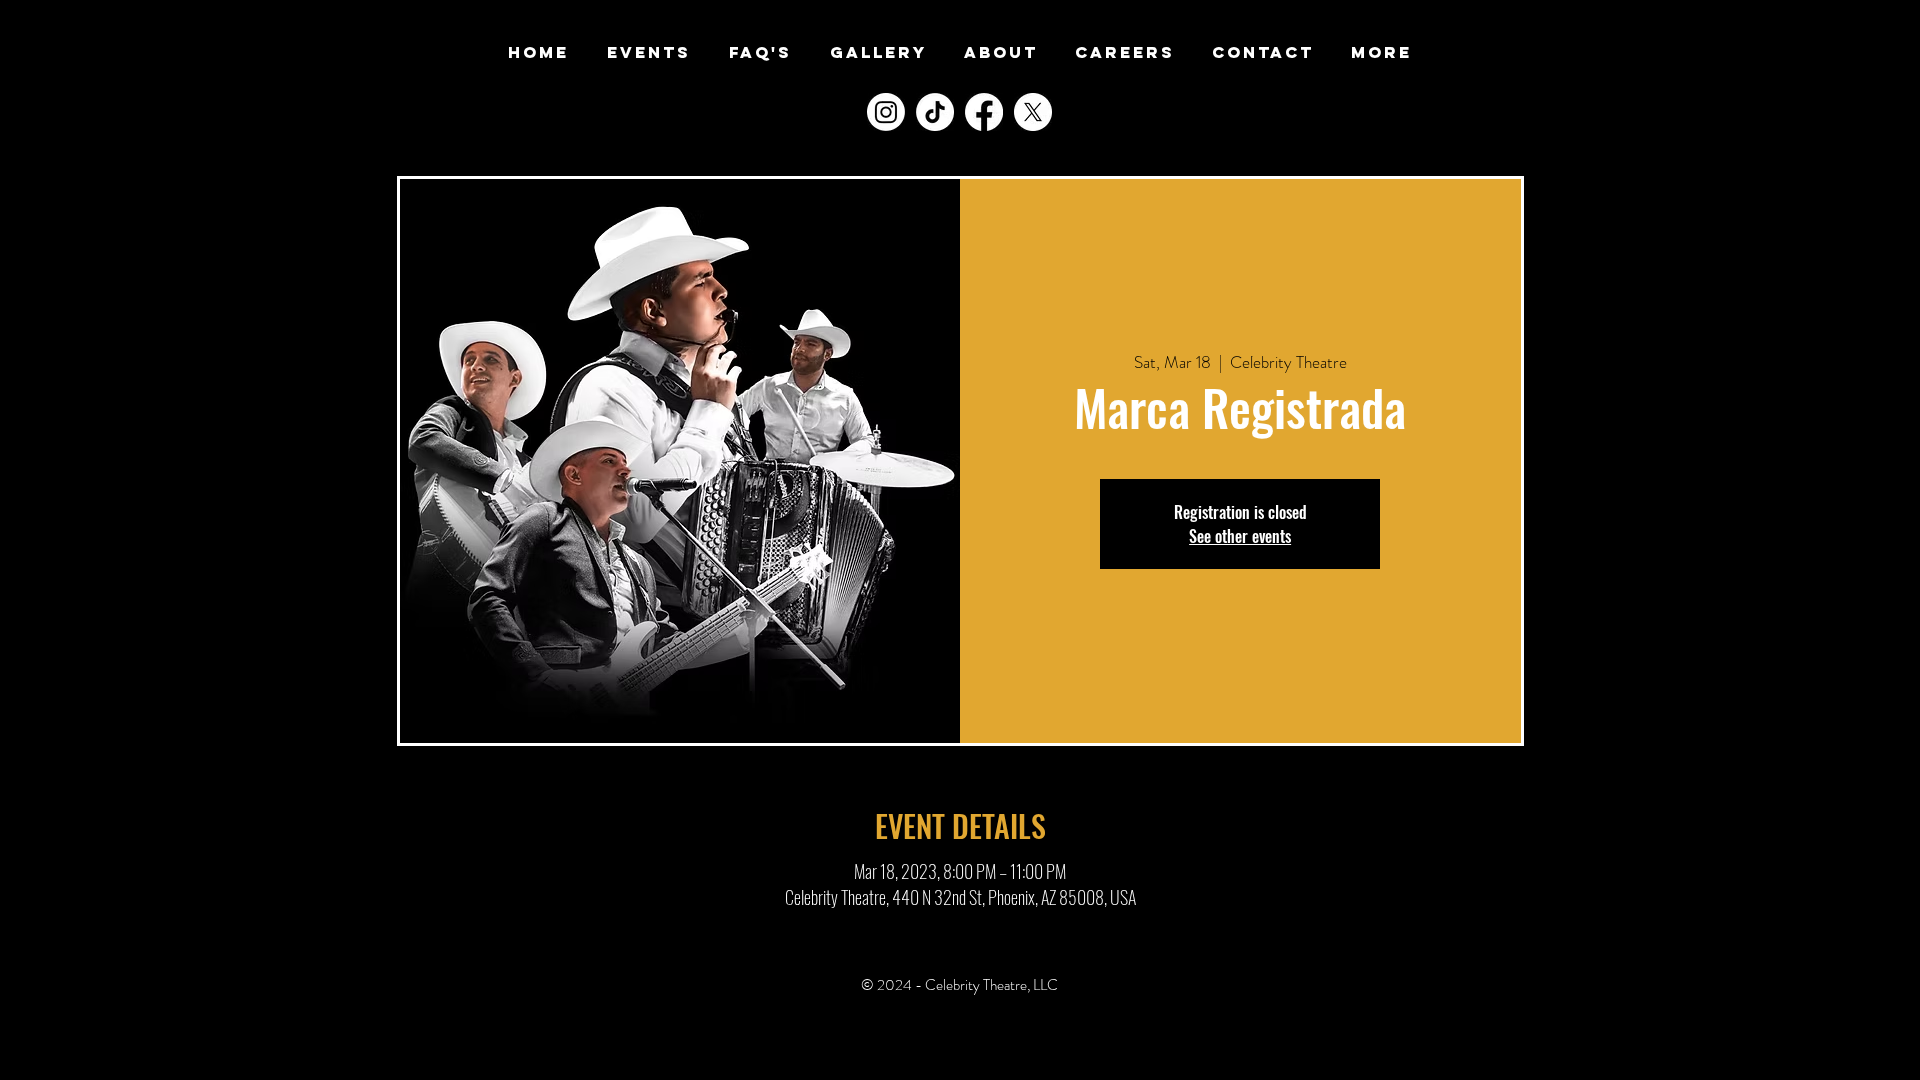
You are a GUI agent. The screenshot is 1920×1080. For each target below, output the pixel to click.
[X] (1033, 112)
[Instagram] (886, 112)
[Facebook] (984, 112)
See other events (1240, 536)
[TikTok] (935, 112)
